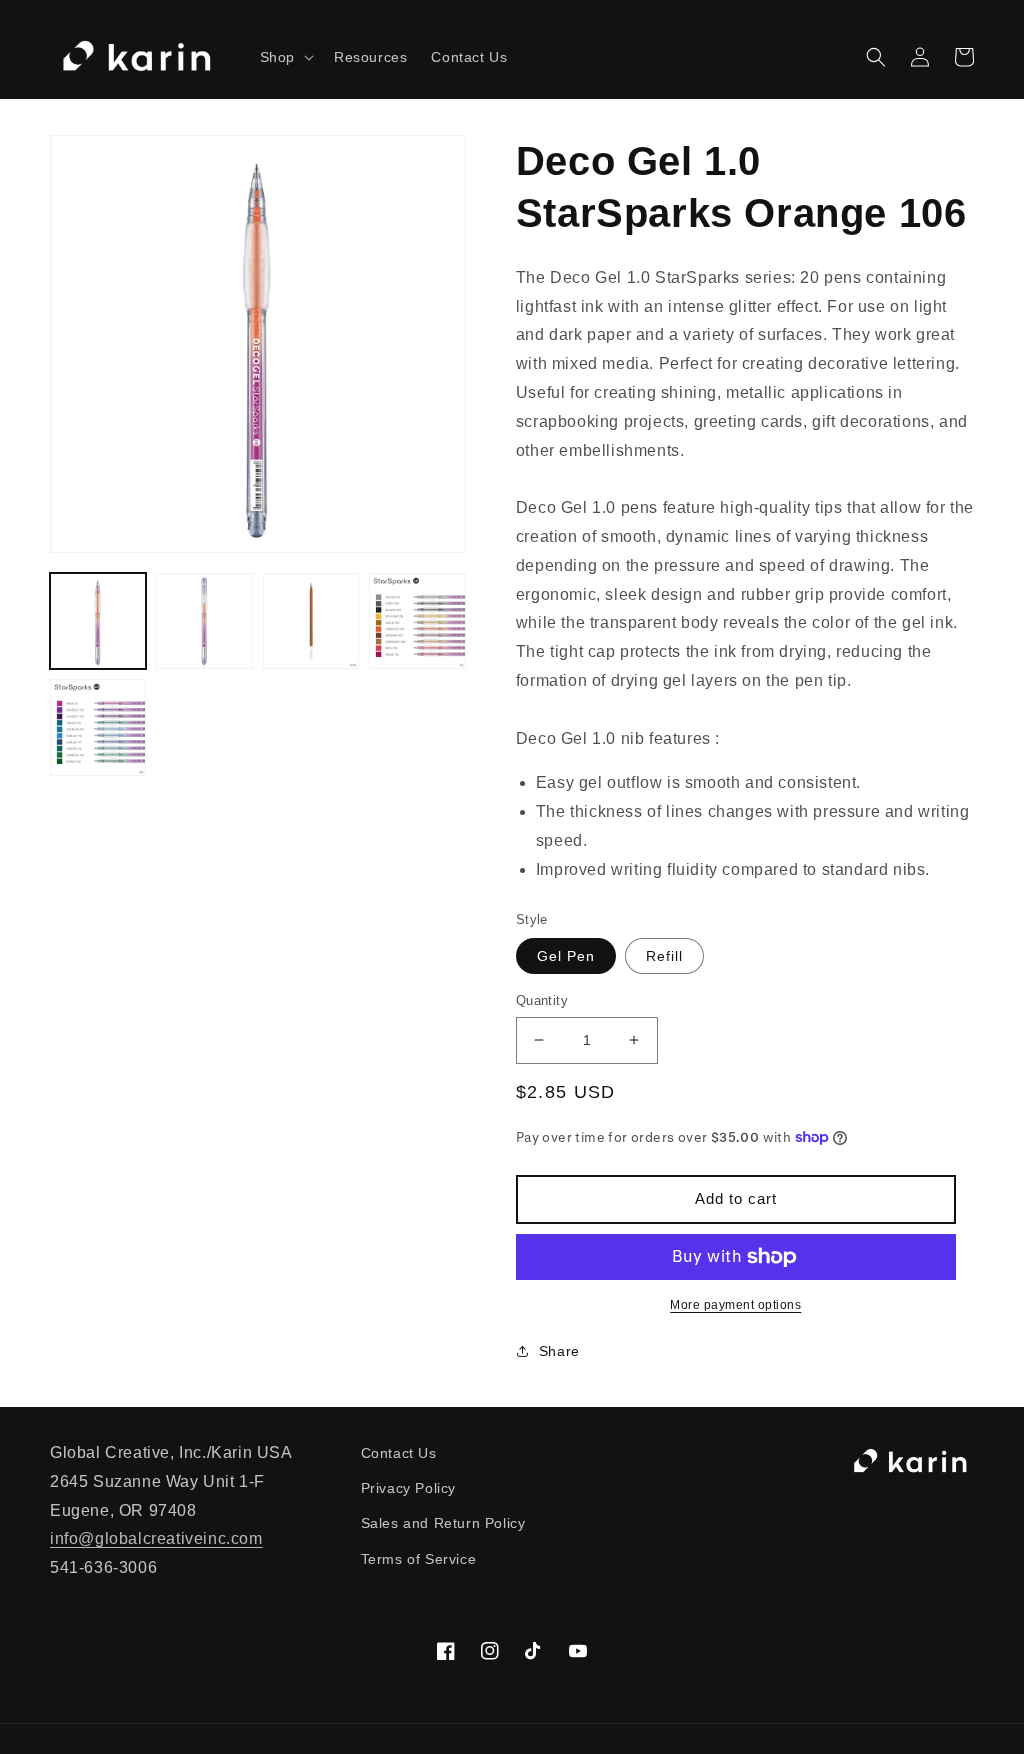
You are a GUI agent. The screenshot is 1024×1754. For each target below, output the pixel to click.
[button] (285, 57)
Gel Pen (566, 956)
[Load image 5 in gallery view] (98, 727)
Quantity (542, 1000)
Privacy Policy (408, 1488)
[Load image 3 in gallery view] (311, 621)
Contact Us (399, 1453)
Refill (664, 956)
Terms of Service (419, 1559)
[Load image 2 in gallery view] (204, 621)
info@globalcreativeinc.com (156, 1538)
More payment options (735, 1305)
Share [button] (559, 1351)
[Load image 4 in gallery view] (417, 621)
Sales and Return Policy (443, 1523)
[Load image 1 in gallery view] (98, 621)
